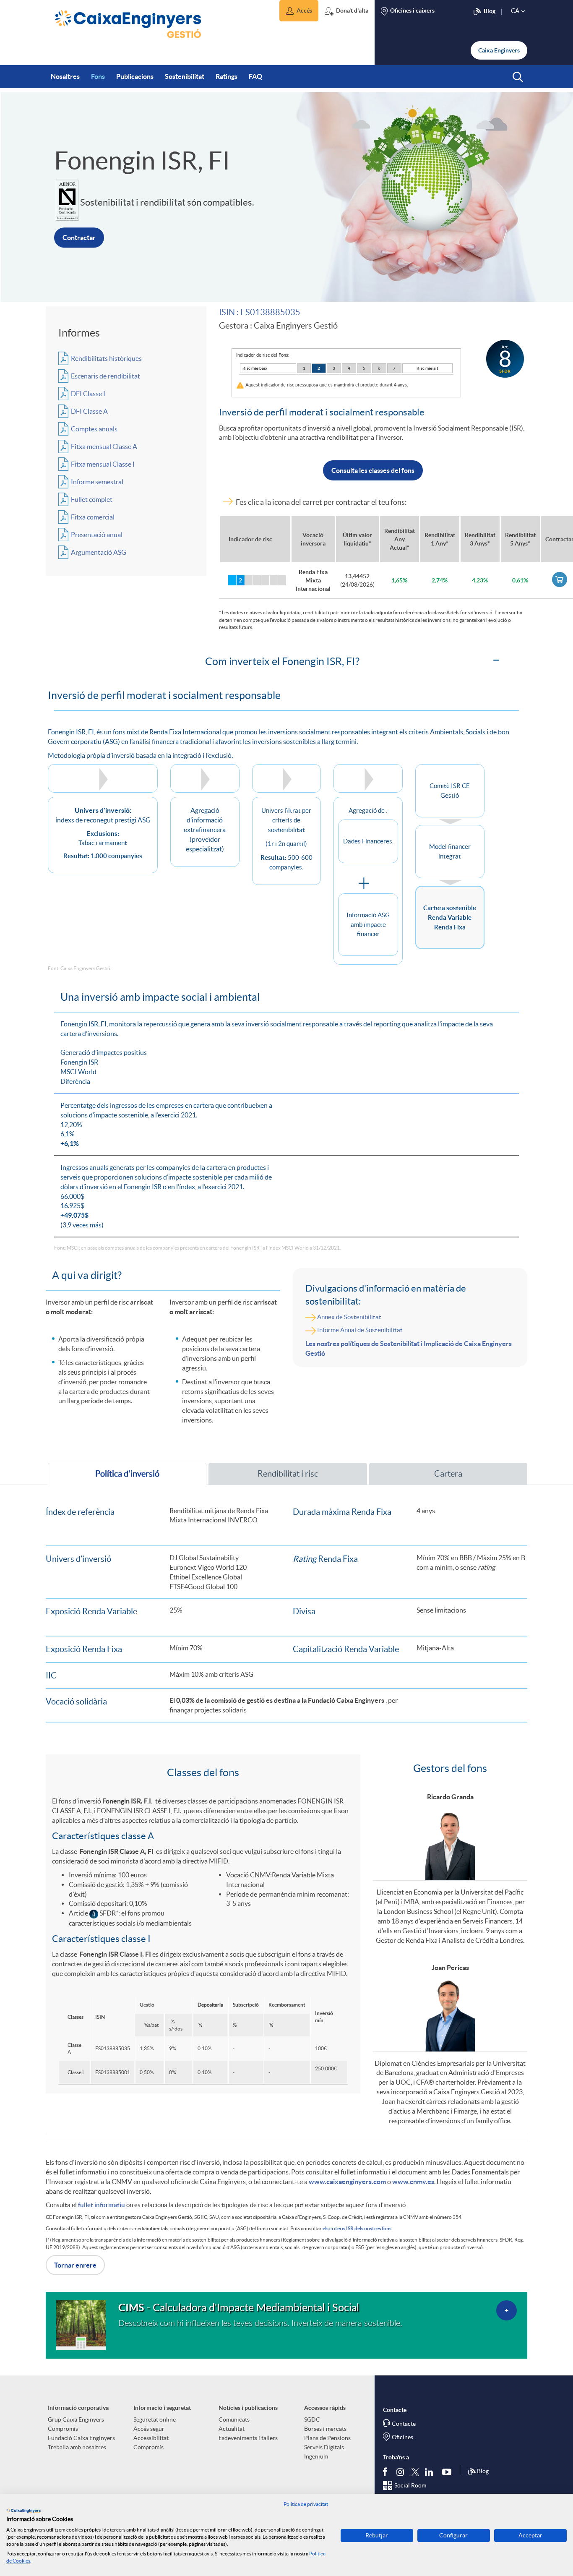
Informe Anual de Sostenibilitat (360, 1330)
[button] (299, 11)
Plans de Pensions (327, 2438)
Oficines (402, 2437)
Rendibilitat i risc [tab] (288, 1474)
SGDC (312, 2419)
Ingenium (316, 2456)
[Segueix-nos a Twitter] (415, 2471)
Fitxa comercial (93, 517)
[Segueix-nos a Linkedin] (431, 2472)
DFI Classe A (89, 411)
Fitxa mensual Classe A (104, 446)
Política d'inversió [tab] (127, 1474)
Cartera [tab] (448, 1474)
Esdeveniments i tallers (248, 2438)
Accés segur (149, 2429)
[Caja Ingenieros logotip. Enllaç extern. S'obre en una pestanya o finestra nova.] (23, 2511)
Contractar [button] (79, 238)
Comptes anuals (94, 429)
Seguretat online (155, 2419)
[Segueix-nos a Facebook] (387, 2472)
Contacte (404, 2424)
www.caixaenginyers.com (347, 2182)
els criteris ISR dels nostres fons (357, 2228)
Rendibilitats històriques (106, 358)
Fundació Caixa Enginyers (81, 2438)
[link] (560, 579)
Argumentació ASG (99, 552)
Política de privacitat (306, 2504)
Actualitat (232, 2429)
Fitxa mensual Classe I (103, 464)
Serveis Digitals (324, 2447)
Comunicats (234, 2419)
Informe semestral (97, 482)
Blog (483, 2471)
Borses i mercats (325, 2429)
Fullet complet (92, 499)
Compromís (63, 2429)
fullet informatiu (102, 2205)
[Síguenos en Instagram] (401, 2471)
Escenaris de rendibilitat (105, 376)
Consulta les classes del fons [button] (373, 470)
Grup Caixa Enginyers (76, 2419)
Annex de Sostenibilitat (349, 1317)
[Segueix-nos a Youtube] (449, 2472)
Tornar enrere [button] (75, 2265)
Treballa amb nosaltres (77, 2447)
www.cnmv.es (413, 2182)
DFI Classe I (88, 394)
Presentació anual (97, 535)
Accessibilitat (151, 2438)
